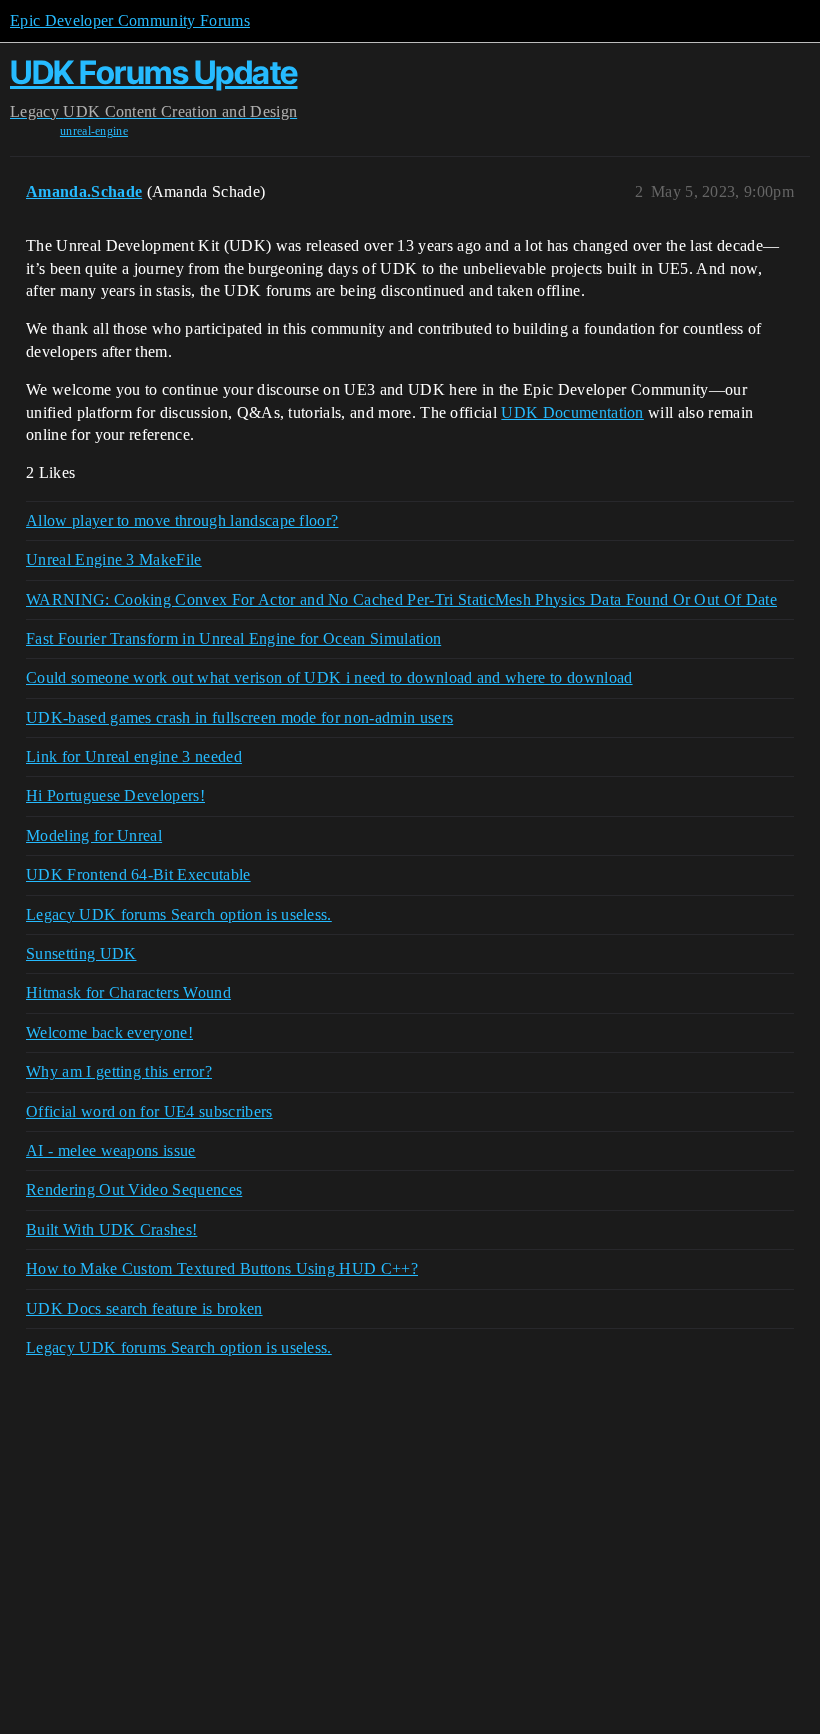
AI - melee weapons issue (111, 1150)
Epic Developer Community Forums (130, 20)
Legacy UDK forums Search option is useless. (179, 914)
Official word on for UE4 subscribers (149, 1111)
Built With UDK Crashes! (111, 1229)
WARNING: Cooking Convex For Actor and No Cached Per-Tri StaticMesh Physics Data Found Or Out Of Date (401, 599)
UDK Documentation (572, 412)
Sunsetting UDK (81, 953)
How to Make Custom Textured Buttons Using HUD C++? (222, 1268)
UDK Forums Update (154, 72)
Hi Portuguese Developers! (115, 795)
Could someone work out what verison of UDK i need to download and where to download (329, 677)
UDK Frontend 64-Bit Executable (138, 874)
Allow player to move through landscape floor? (182, 520)
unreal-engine (94, 131)
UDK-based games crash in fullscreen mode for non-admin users (239, 717)
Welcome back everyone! (109, 1032)
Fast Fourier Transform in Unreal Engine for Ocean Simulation (233, 638)
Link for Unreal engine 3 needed (134, 756)
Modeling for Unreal (94, 835)
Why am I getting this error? (119, 1071)
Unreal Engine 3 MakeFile (114, 559)
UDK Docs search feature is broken (144, 1308)
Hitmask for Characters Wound (128, 992)
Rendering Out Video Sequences (134, 1189)
